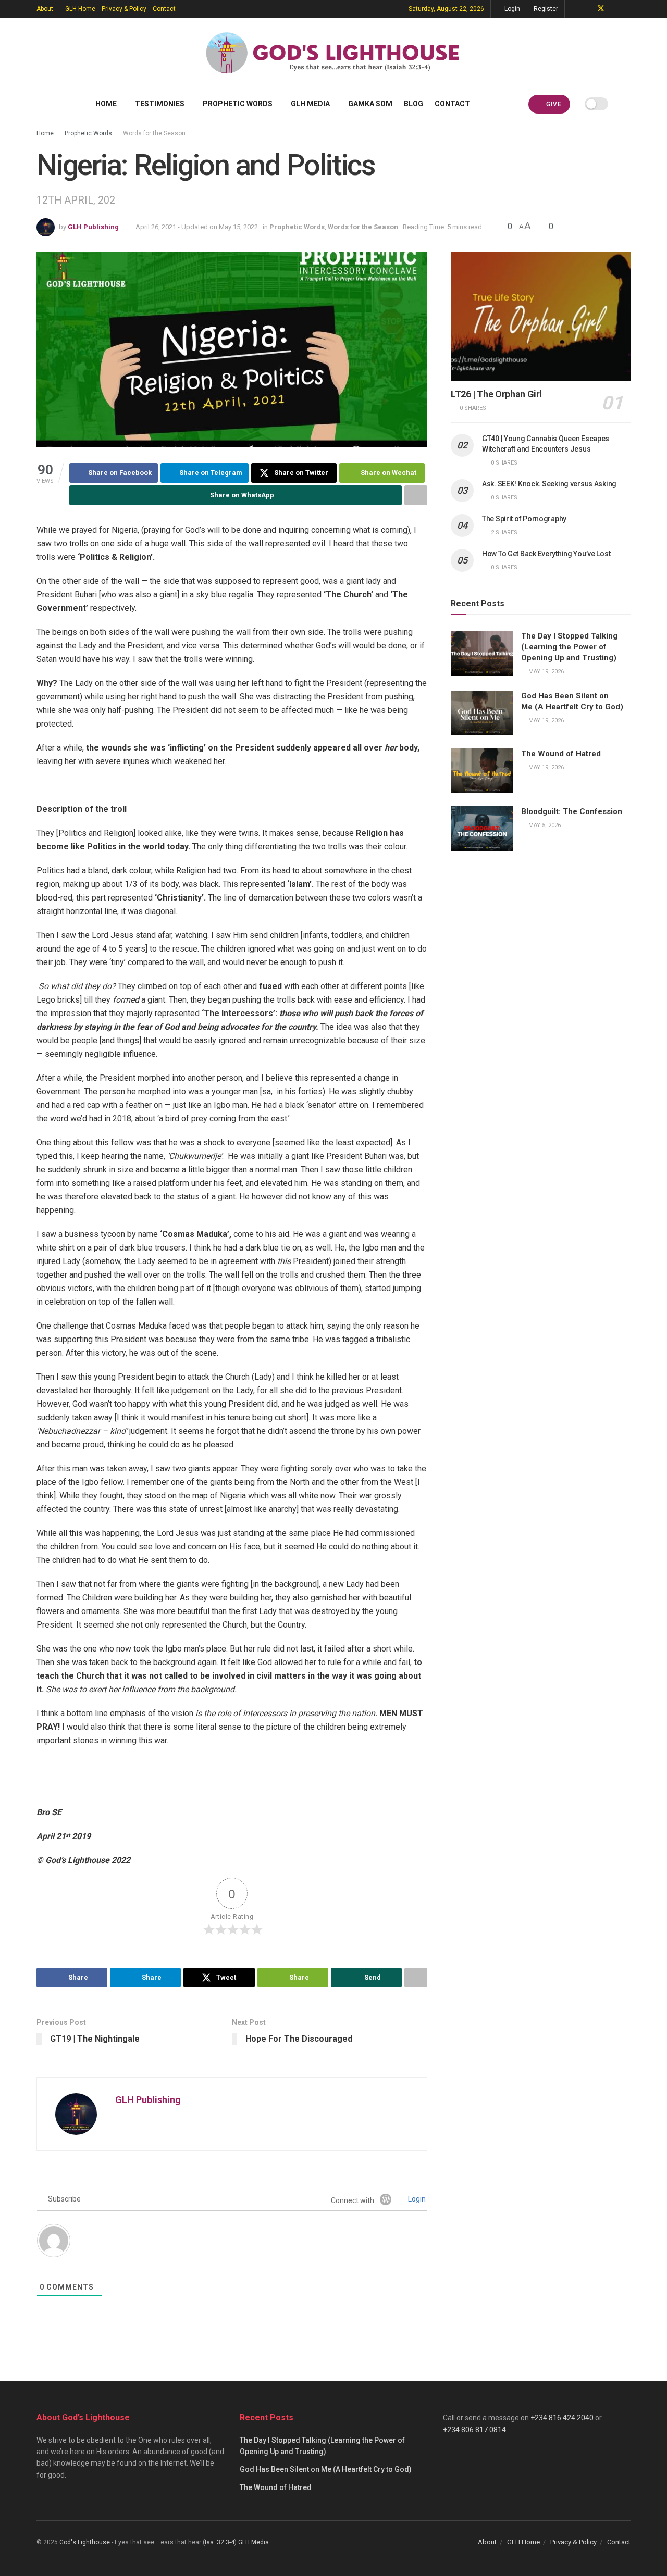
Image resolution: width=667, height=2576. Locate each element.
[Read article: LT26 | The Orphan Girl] (541, 316)
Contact (164, 9)
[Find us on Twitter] (601, 9)
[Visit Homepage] (333, 54)
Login (511, 9)
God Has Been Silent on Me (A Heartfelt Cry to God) (326, 2469)
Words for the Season (154, 133)
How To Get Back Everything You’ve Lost (546, 554)
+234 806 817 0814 (474, 2430)
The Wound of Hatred (561, 754)
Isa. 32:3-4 (220, 2542)
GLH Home (80, 9)
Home (106, 104)
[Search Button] (627, 104)
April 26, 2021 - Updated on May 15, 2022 (197, 227)
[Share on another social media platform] (416, 495)
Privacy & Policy (124, 9)
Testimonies (160, 104)
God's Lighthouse (85, 2542)
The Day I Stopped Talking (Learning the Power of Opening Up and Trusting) (569, 647)
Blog (413, 104)
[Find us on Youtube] (615, 9)
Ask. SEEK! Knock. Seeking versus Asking (549, 484)
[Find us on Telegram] (574, 9)
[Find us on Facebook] (587, 9)
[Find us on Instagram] (628, 9)
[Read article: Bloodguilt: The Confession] (482, 829)
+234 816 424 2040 (562, 2418)
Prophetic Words (238, 104)
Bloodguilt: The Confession (572, 811)
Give (553, 104)
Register (545, 9)
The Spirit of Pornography (524, 519)
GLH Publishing (93, 227)
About (45, 9)
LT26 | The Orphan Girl (496, 394)
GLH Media (310, 104)
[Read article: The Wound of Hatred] (482, 771)
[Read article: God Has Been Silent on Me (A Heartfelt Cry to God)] (482, 713)
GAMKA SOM (370, 104)
